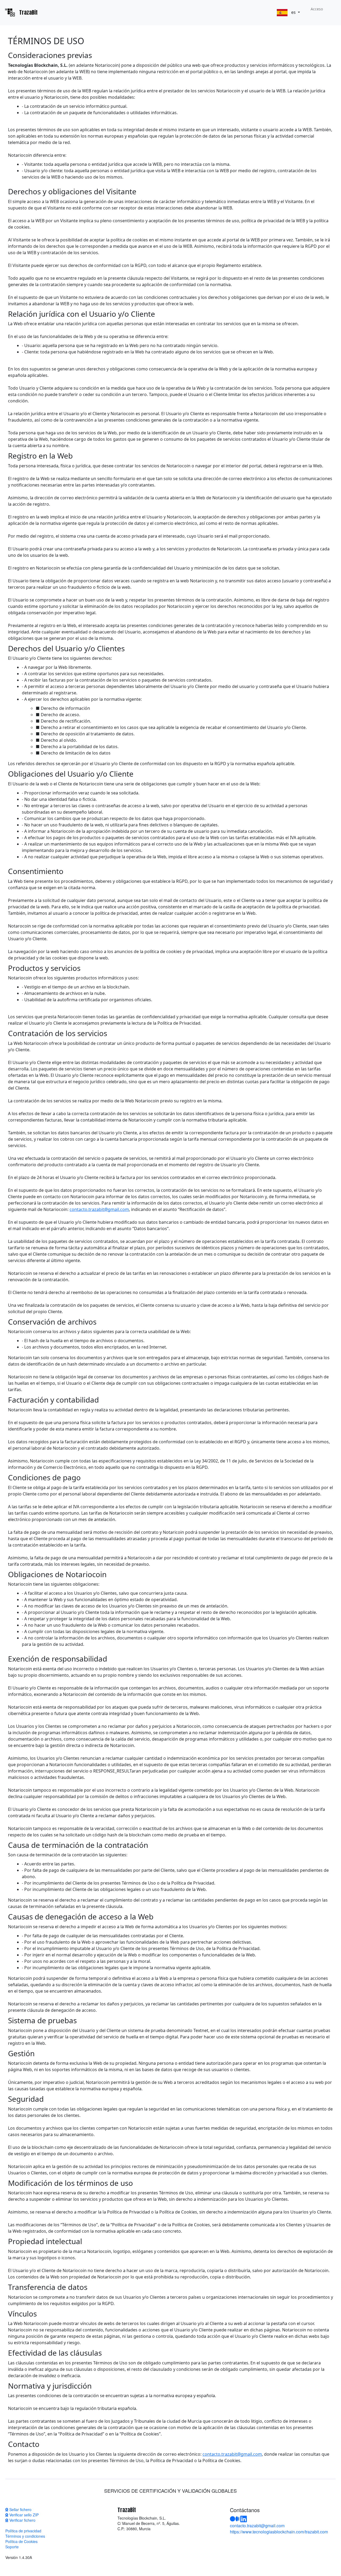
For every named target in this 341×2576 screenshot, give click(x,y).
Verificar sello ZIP (23, 2515)
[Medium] (235, 2520)
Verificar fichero (22, 2520)
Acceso (317, 9)
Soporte (12, 2547)
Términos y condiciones (25, 2536)
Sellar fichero (20, 2509)
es (293, 12)
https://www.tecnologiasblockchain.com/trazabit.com (279, 2532)
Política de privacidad (23, 2531)
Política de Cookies (21, 2541)
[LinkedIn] (244, 2520)
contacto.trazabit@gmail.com (99, 1209)
